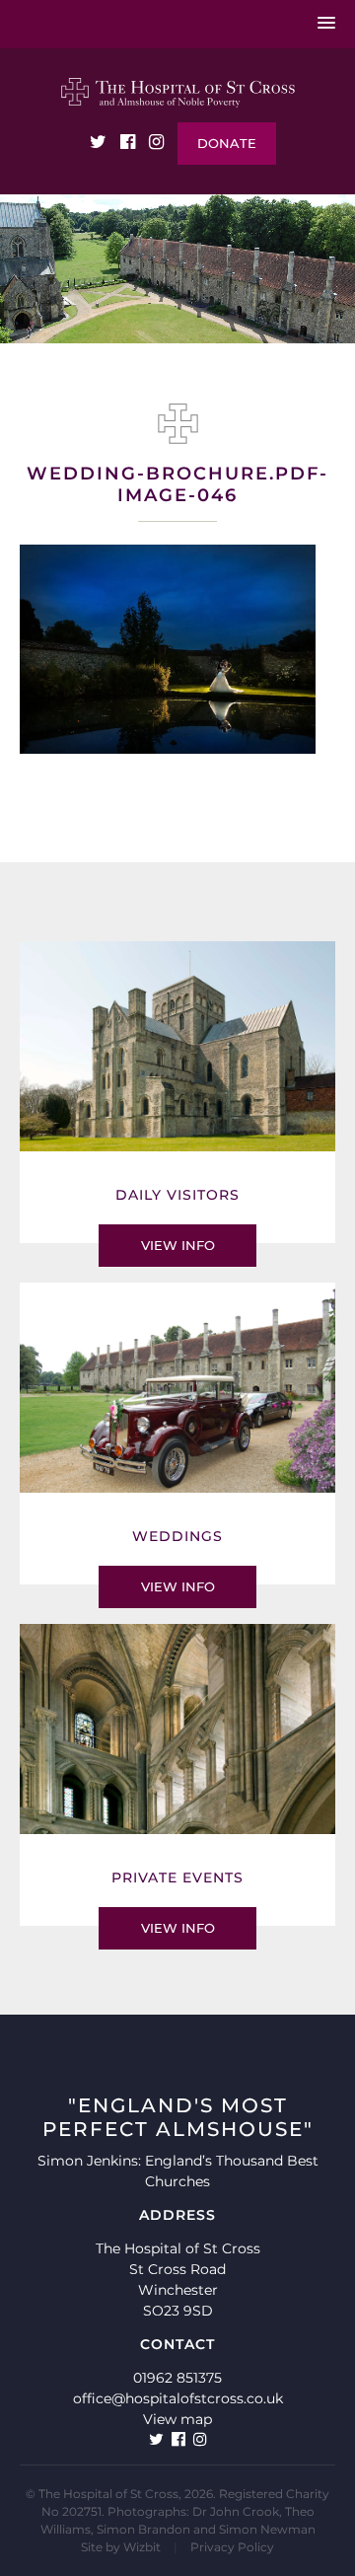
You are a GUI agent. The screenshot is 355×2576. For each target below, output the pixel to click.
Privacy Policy (232, 2547)
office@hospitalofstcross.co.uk (178, 2398)
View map (177, 2419)
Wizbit (142, 2547)
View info (178, 1245)
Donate (227, 143)
